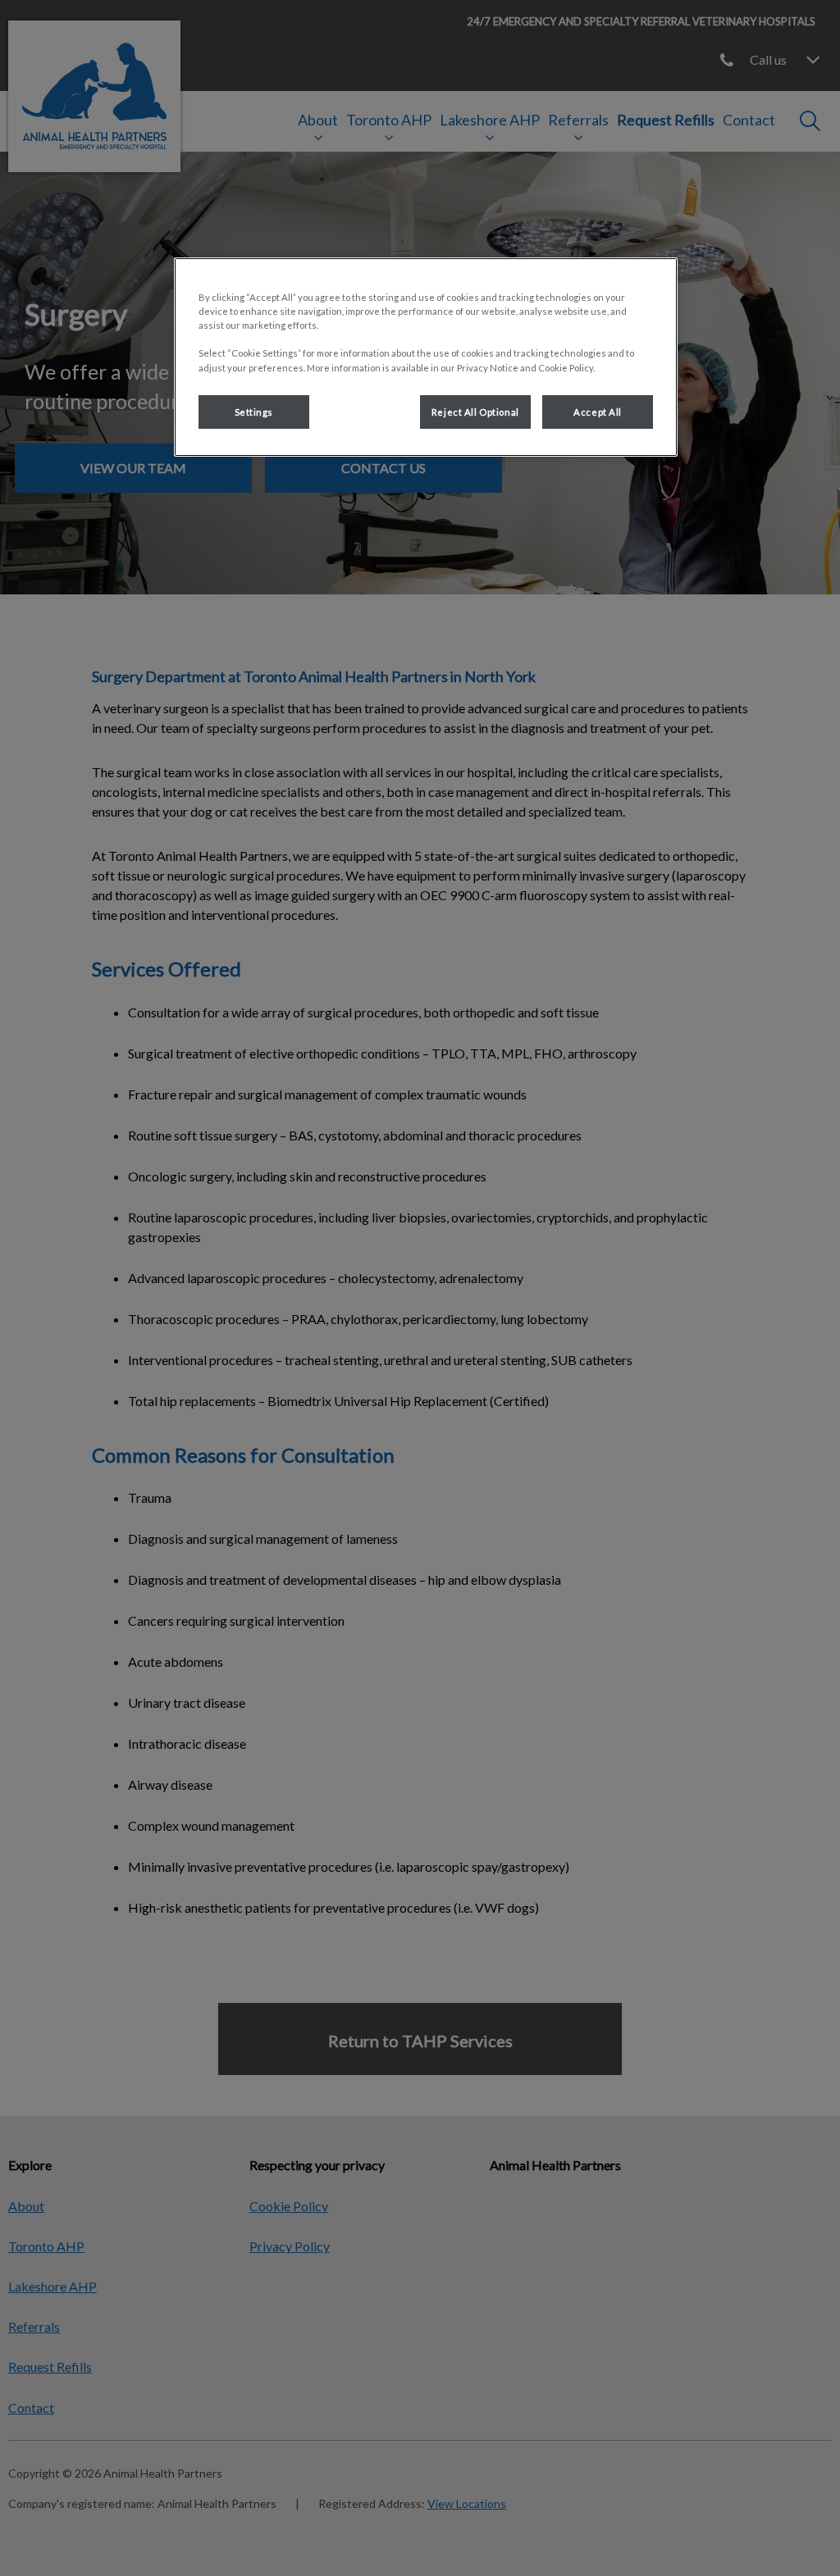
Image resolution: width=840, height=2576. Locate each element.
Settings (254, 412)
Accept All (598, 412)
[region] (426, 357)
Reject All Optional (475, 412)
